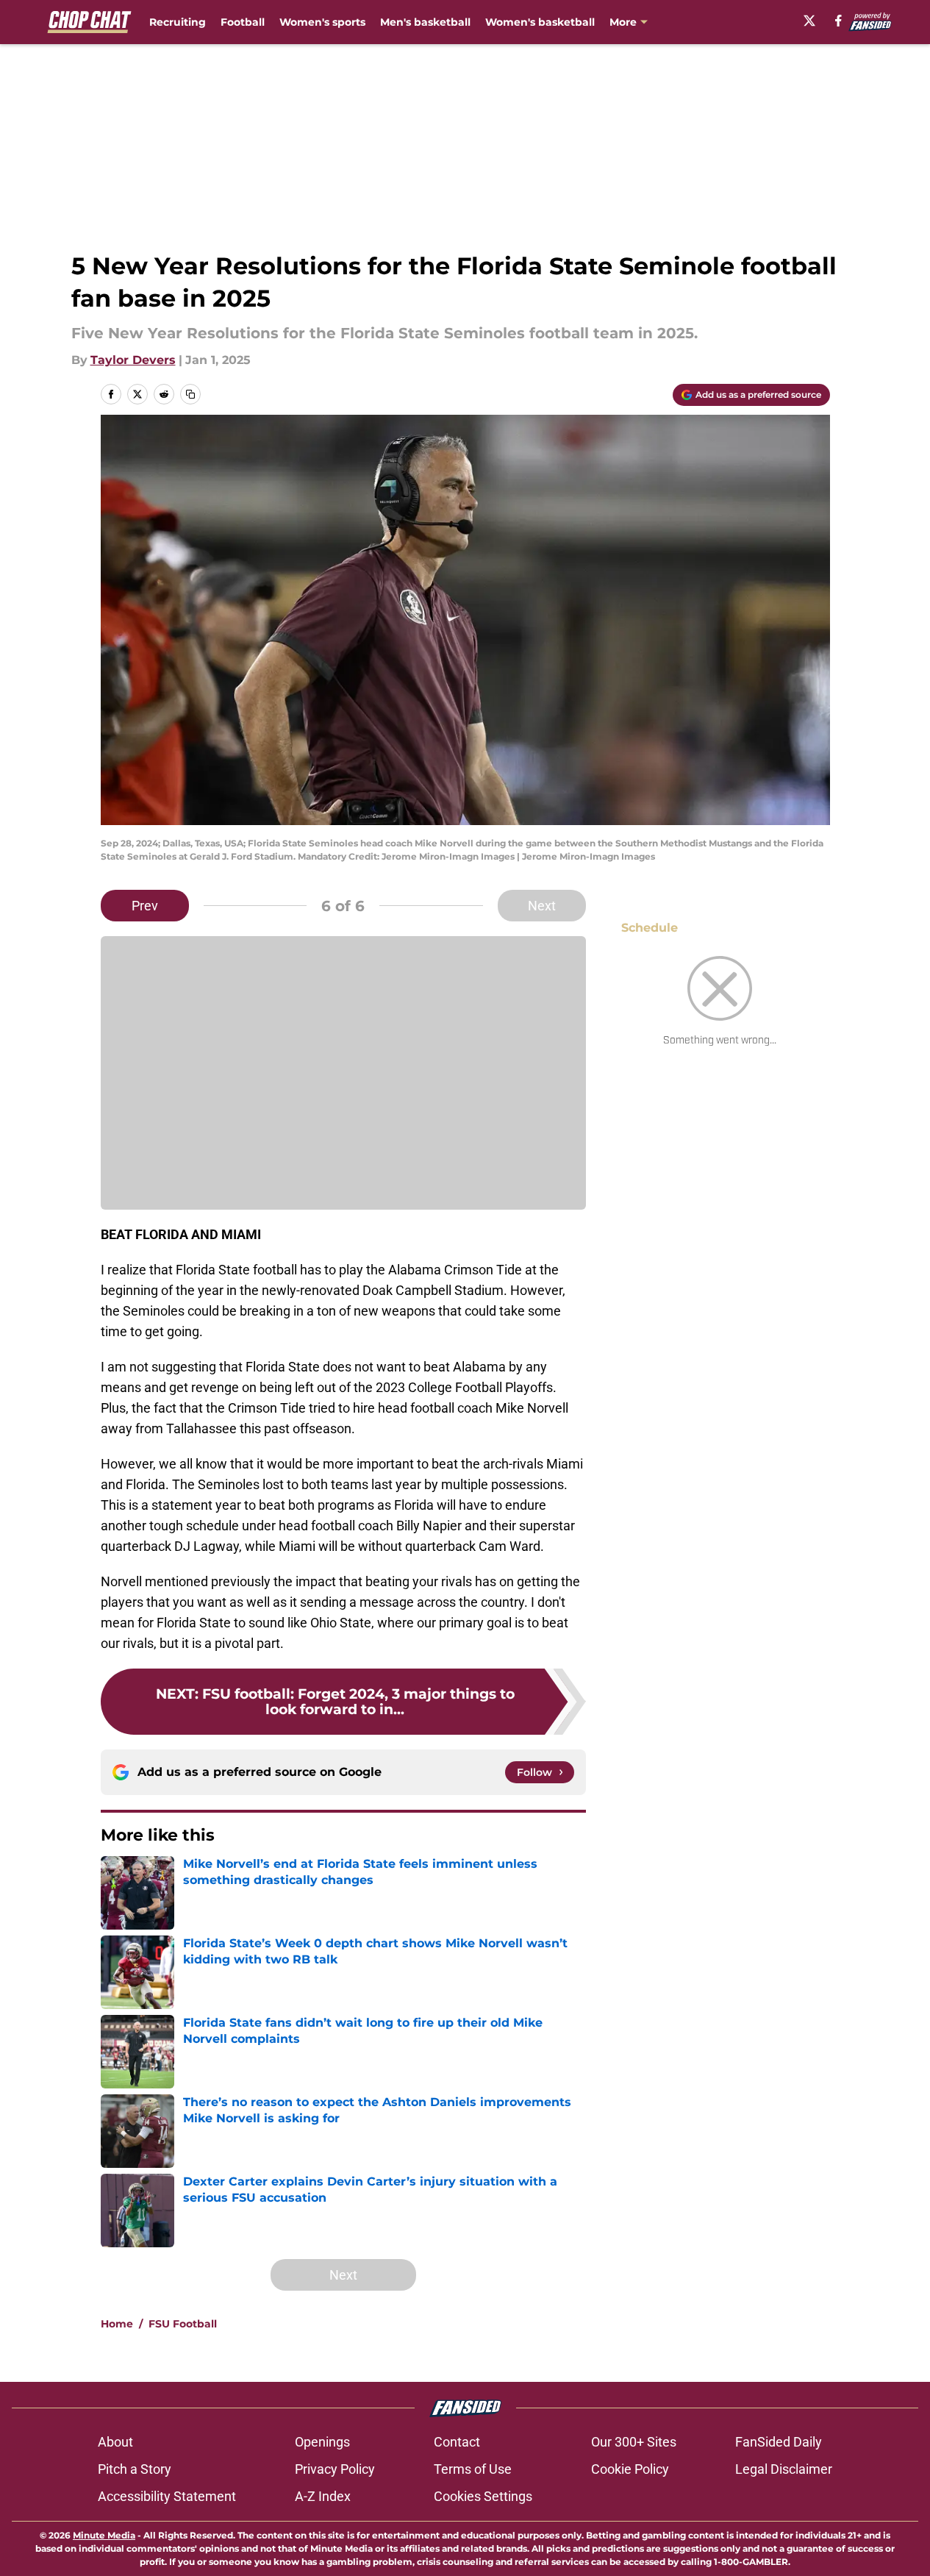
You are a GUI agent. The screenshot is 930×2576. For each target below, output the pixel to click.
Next (542, 906)
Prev (145, 906)
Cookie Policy (630, 2469)
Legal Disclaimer (784, 2469)
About (115, 2442)
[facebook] (838, 21)
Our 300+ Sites (634, 2442)
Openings (322, 2442)
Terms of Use (473, 2469)
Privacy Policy (335, 2469)
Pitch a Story (135, 2469)
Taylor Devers (133, 360)
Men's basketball (425, 22)
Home (117, 2324)
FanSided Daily (779, 2442)
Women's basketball (540, 22)
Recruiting (178, 22)
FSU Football (183, 2324)
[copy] (190, 394)
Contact (457, 2442)
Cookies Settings (483, 2496)
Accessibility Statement (167, 2496)
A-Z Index (323, 2496)
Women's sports (322, 22)
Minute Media (104, 2535)
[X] (809, 21)
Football (243, 22)
